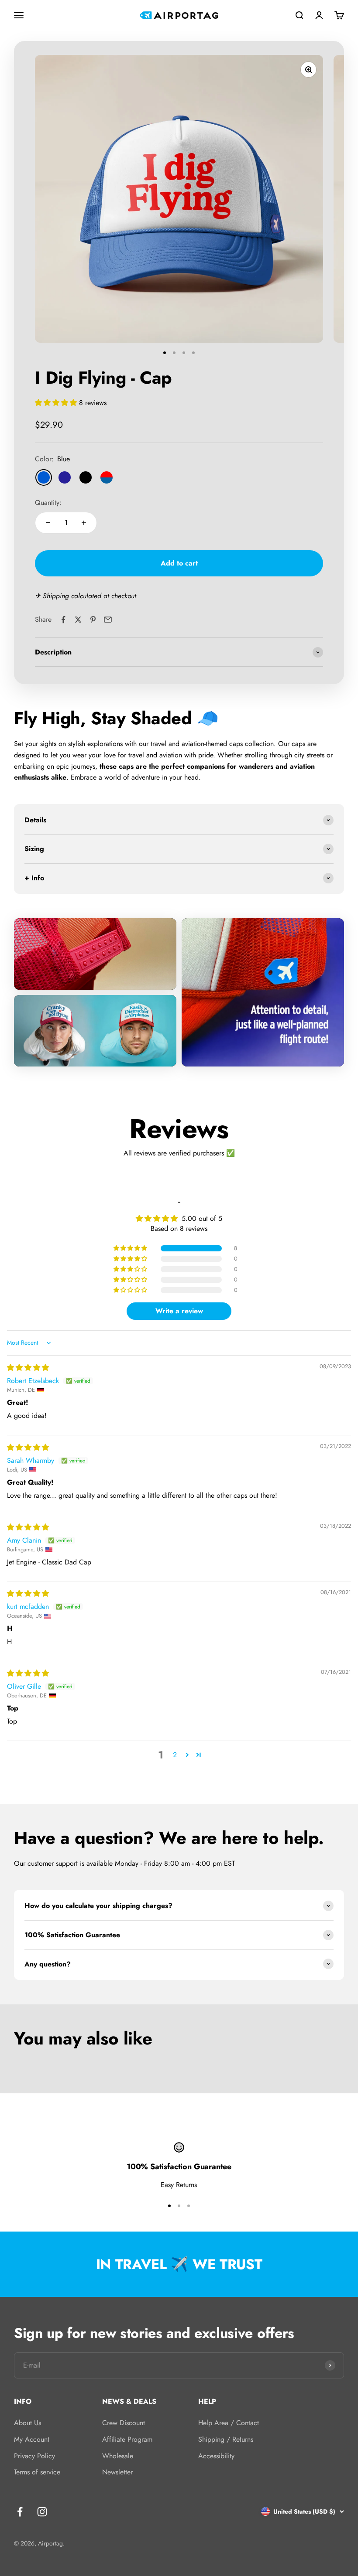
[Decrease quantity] (48, 523)
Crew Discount (124, 2423)
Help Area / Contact (229, 2423)
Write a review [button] (179, 1311)
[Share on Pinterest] (93, 620)
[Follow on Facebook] (20, 2512)
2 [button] (175, 1755)
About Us (28, 2423)
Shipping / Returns (226, 2439)
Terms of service (37, 2472)
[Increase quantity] (84, 523)
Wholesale (118, 2456)
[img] (28, 1368)
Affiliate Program (127, 2439)
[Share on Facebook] (63, 620)
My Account (32, 2439)
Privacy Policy (34, 2456)
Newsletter (117, 2472)
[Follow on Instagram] (42, 2512)
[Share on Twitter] (78, 620)
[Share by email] (108, 620)
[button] (57, 403)
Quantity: (48, 503)
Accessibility (216, 2456)
